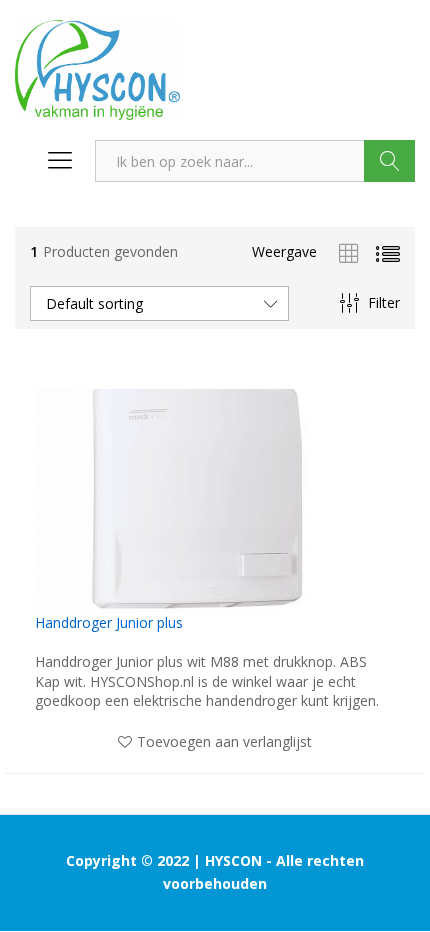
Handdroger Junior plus (109, 623)
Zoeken (389, 161)
